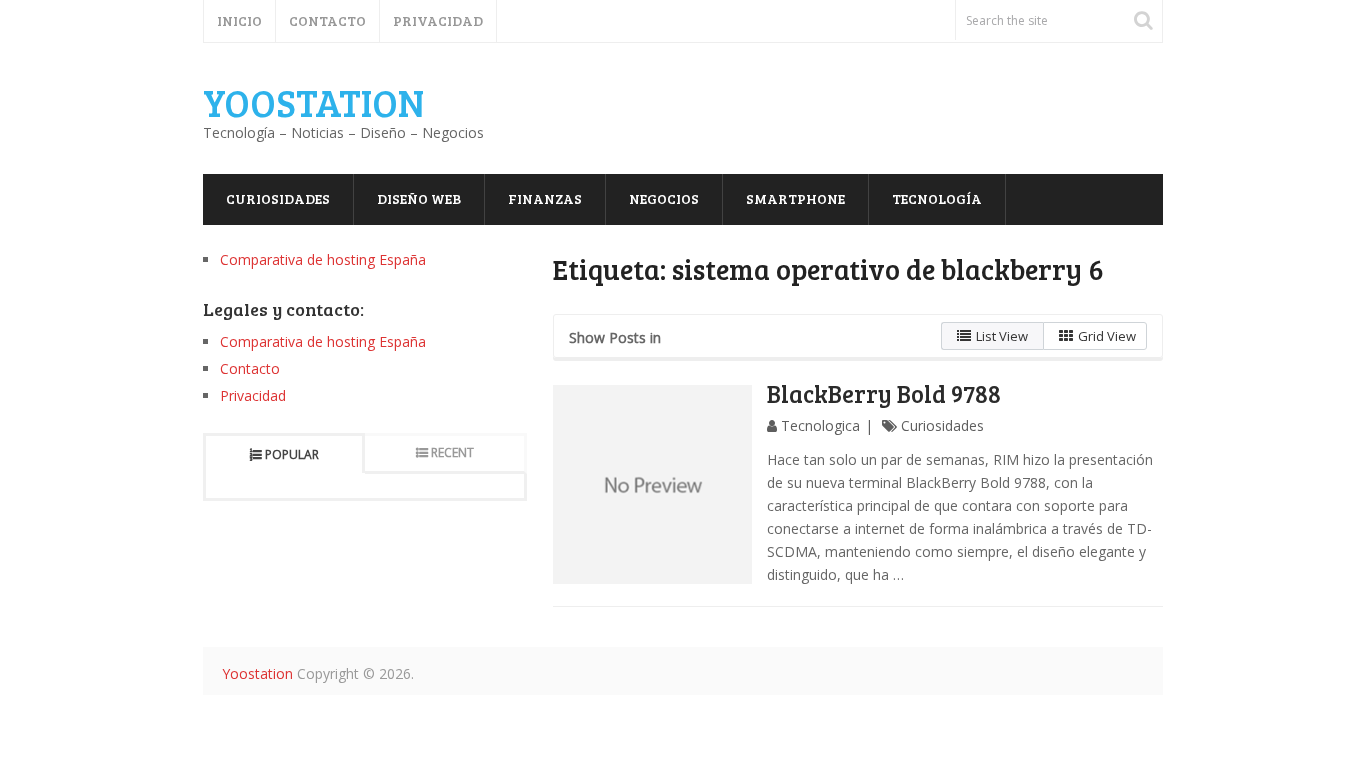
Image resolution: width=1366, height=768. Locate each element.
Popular (292, 454)
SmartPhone (795, 198)
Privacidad (438, 20)
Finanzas (545, 198)
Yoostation (313, 102)
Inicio (239, 20)
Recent (452, 452)
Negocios (664, 198)
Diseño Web (419, 198)
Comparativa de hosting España (323, 259)
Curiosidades (278, 198)
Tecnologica (820, 425)
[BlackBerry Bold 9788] (653, 485)
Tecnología (937, 198)
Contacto (327, 20)
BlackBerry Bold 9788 (884, 393)
